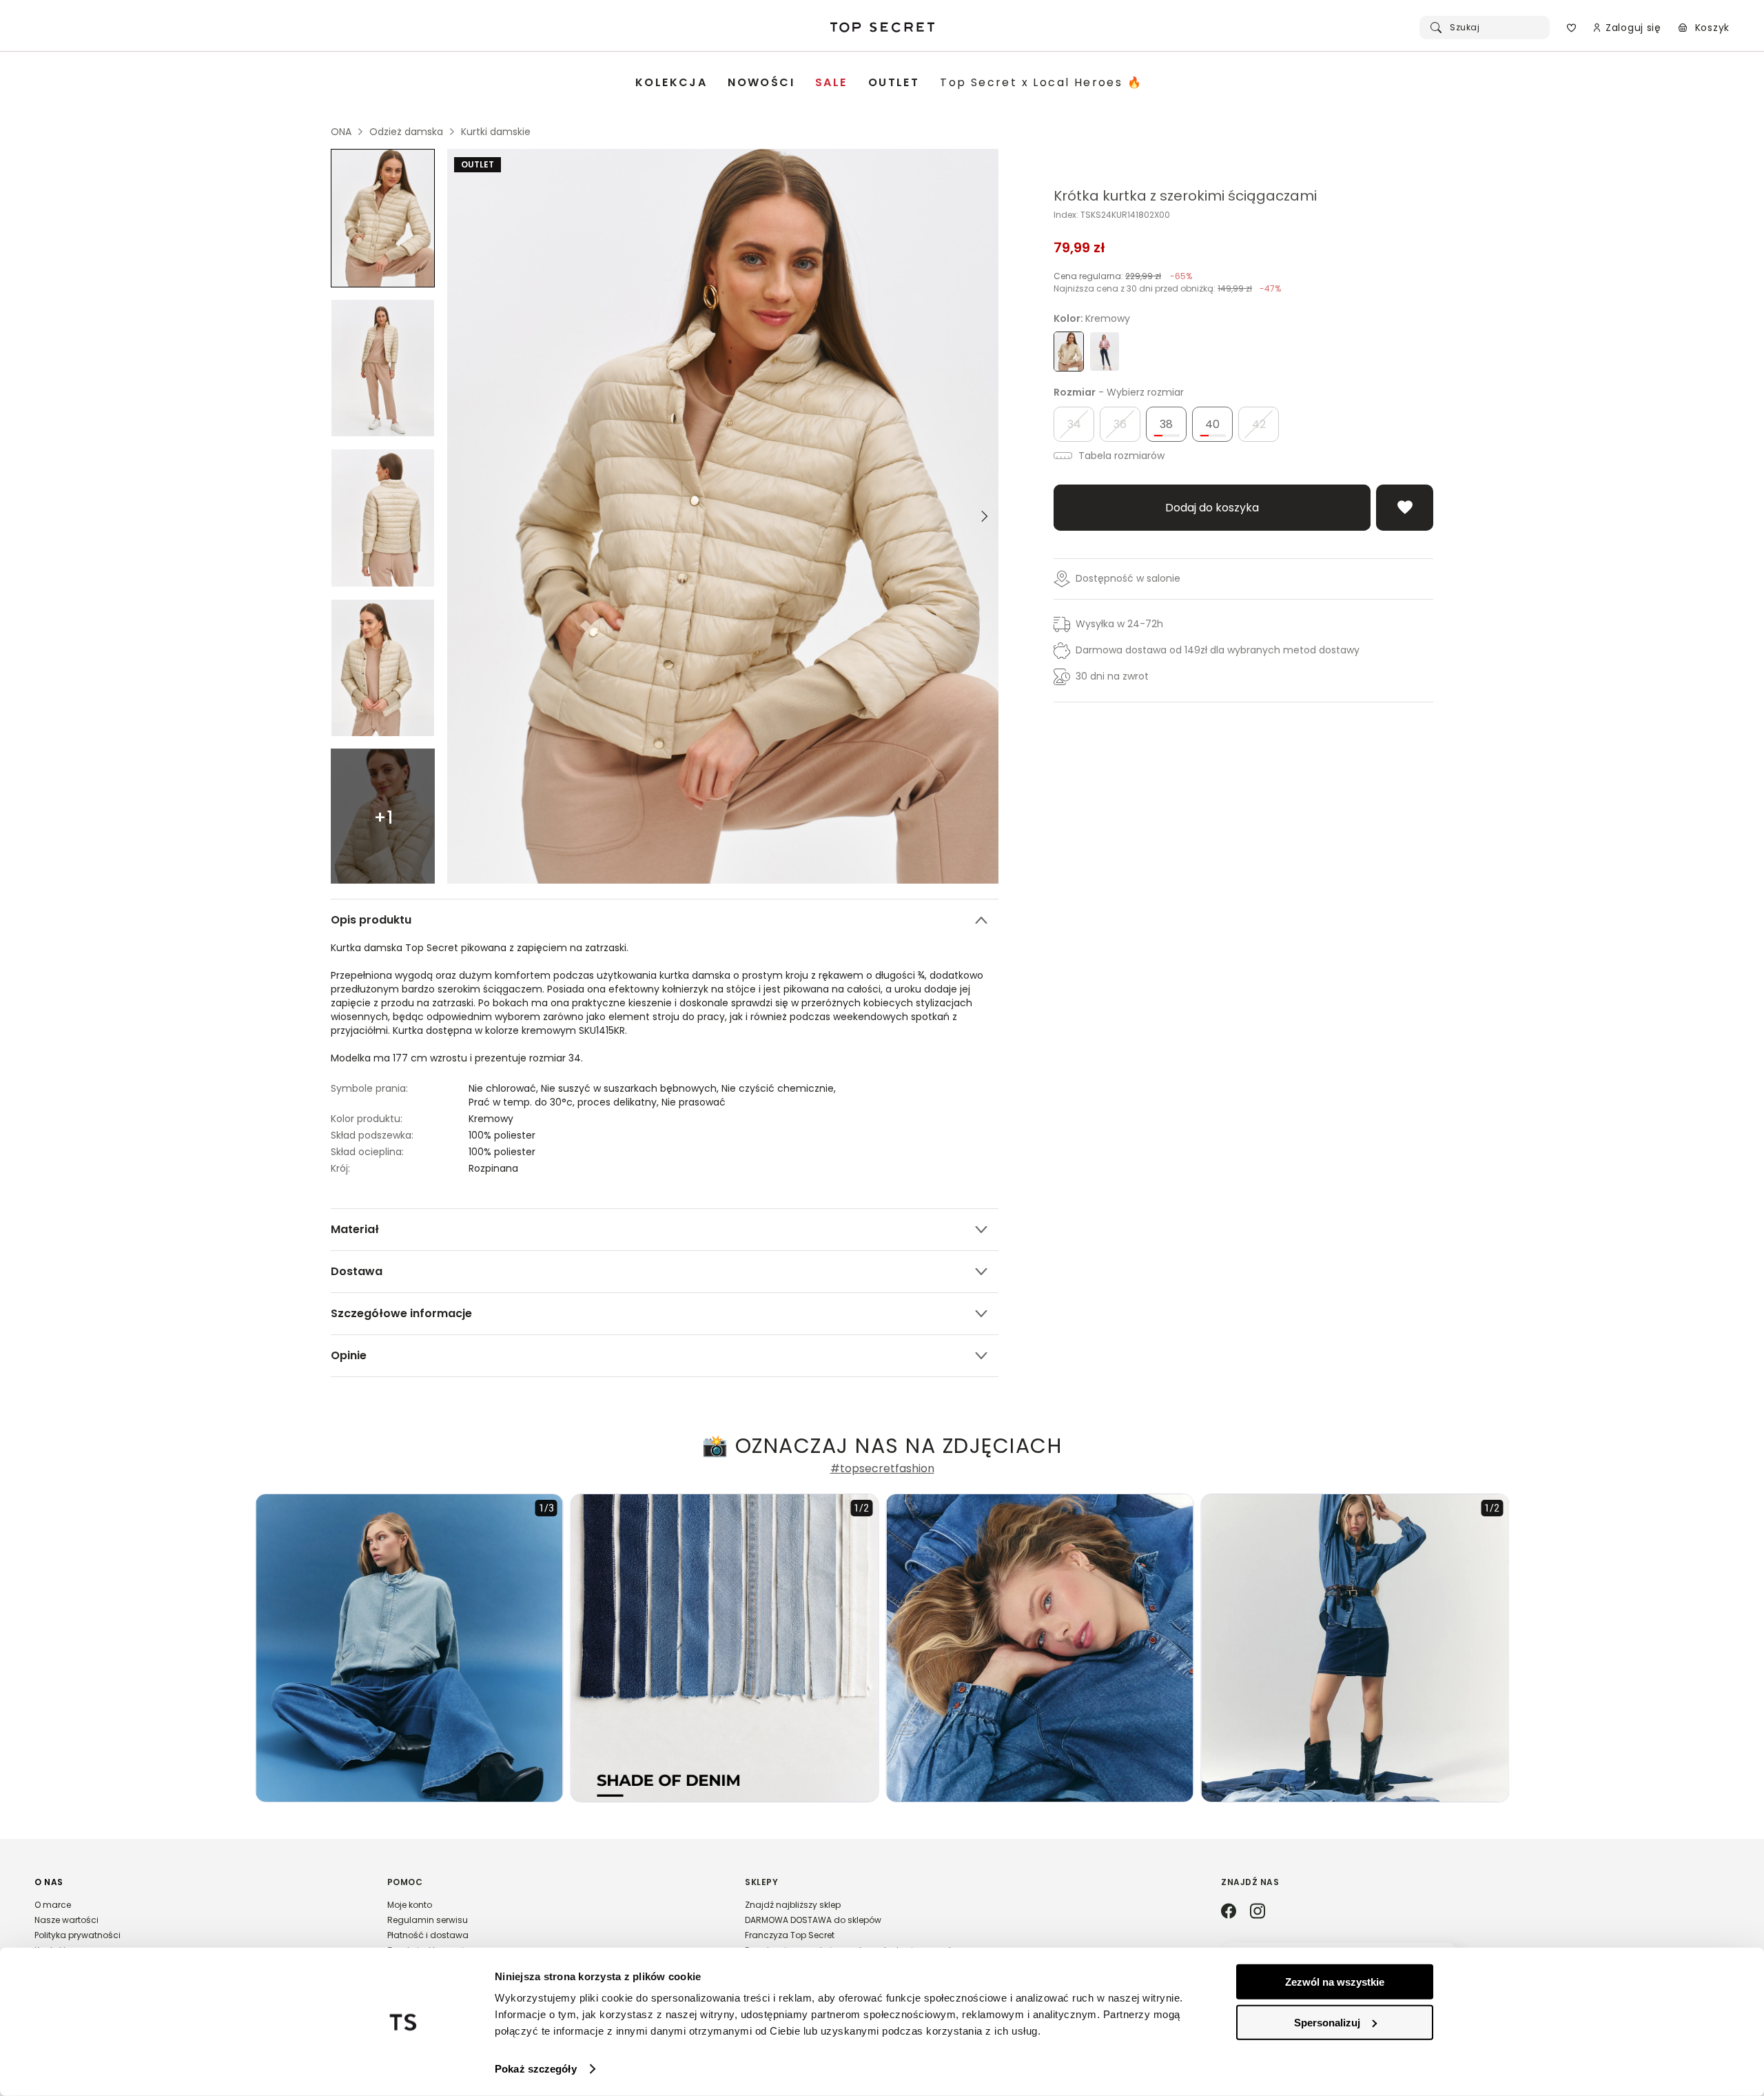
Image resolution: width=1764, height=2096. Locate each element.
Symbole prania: (369, 1088)
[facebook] (1229, 1912)
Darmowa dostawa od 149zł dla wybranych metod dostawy (1218, 650)
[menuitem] (671, 83)
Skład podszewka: (372, 1135)
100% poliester (502, 1135)
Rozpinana (493, 1168)
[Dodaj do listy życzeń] (1405, 508)
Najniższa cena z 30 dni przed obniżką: (1167, 288)
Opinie (349, 1355)
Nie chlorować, (505, 1088)
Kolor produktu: (367, 1119)
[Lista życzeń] (1571, 28)
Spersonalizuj (1327, 2022)
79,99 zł (1079, 247)
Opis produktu (371, 920)
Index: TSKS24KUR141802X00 (1112, 215)
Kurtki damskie (496, 132)
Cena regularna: (1123, 276)
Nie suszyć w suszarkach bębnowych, (631, 1088)
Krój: (340, 1168)
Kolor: (1092, 318)
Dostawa (357, 1271)
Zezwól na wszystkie (1335, 1982)
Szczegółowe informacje (401, 1313)
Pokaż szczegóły (536, 2069)
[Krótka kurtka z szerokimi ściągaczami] (383, 218)
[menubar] (889, 83)
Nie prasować (694, 1102)
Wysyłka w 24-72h (1119, 624)
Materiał (355, 1229)
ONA (341, 132)
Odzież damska (406, 132)
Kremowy (491, 1119)
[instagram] (1258, 1912)
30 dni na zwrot (1112, 676)
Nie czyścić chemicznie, (780, 1088)
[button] (197, 1922)
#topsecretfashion (882, 1469)
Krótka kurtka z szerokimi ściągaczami (1185, 196)
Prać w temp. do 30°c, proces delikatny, (565, 1102)
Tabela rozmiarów (1120, 456)
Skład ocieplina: (367, 1152)
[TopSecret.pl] (882, 28)
